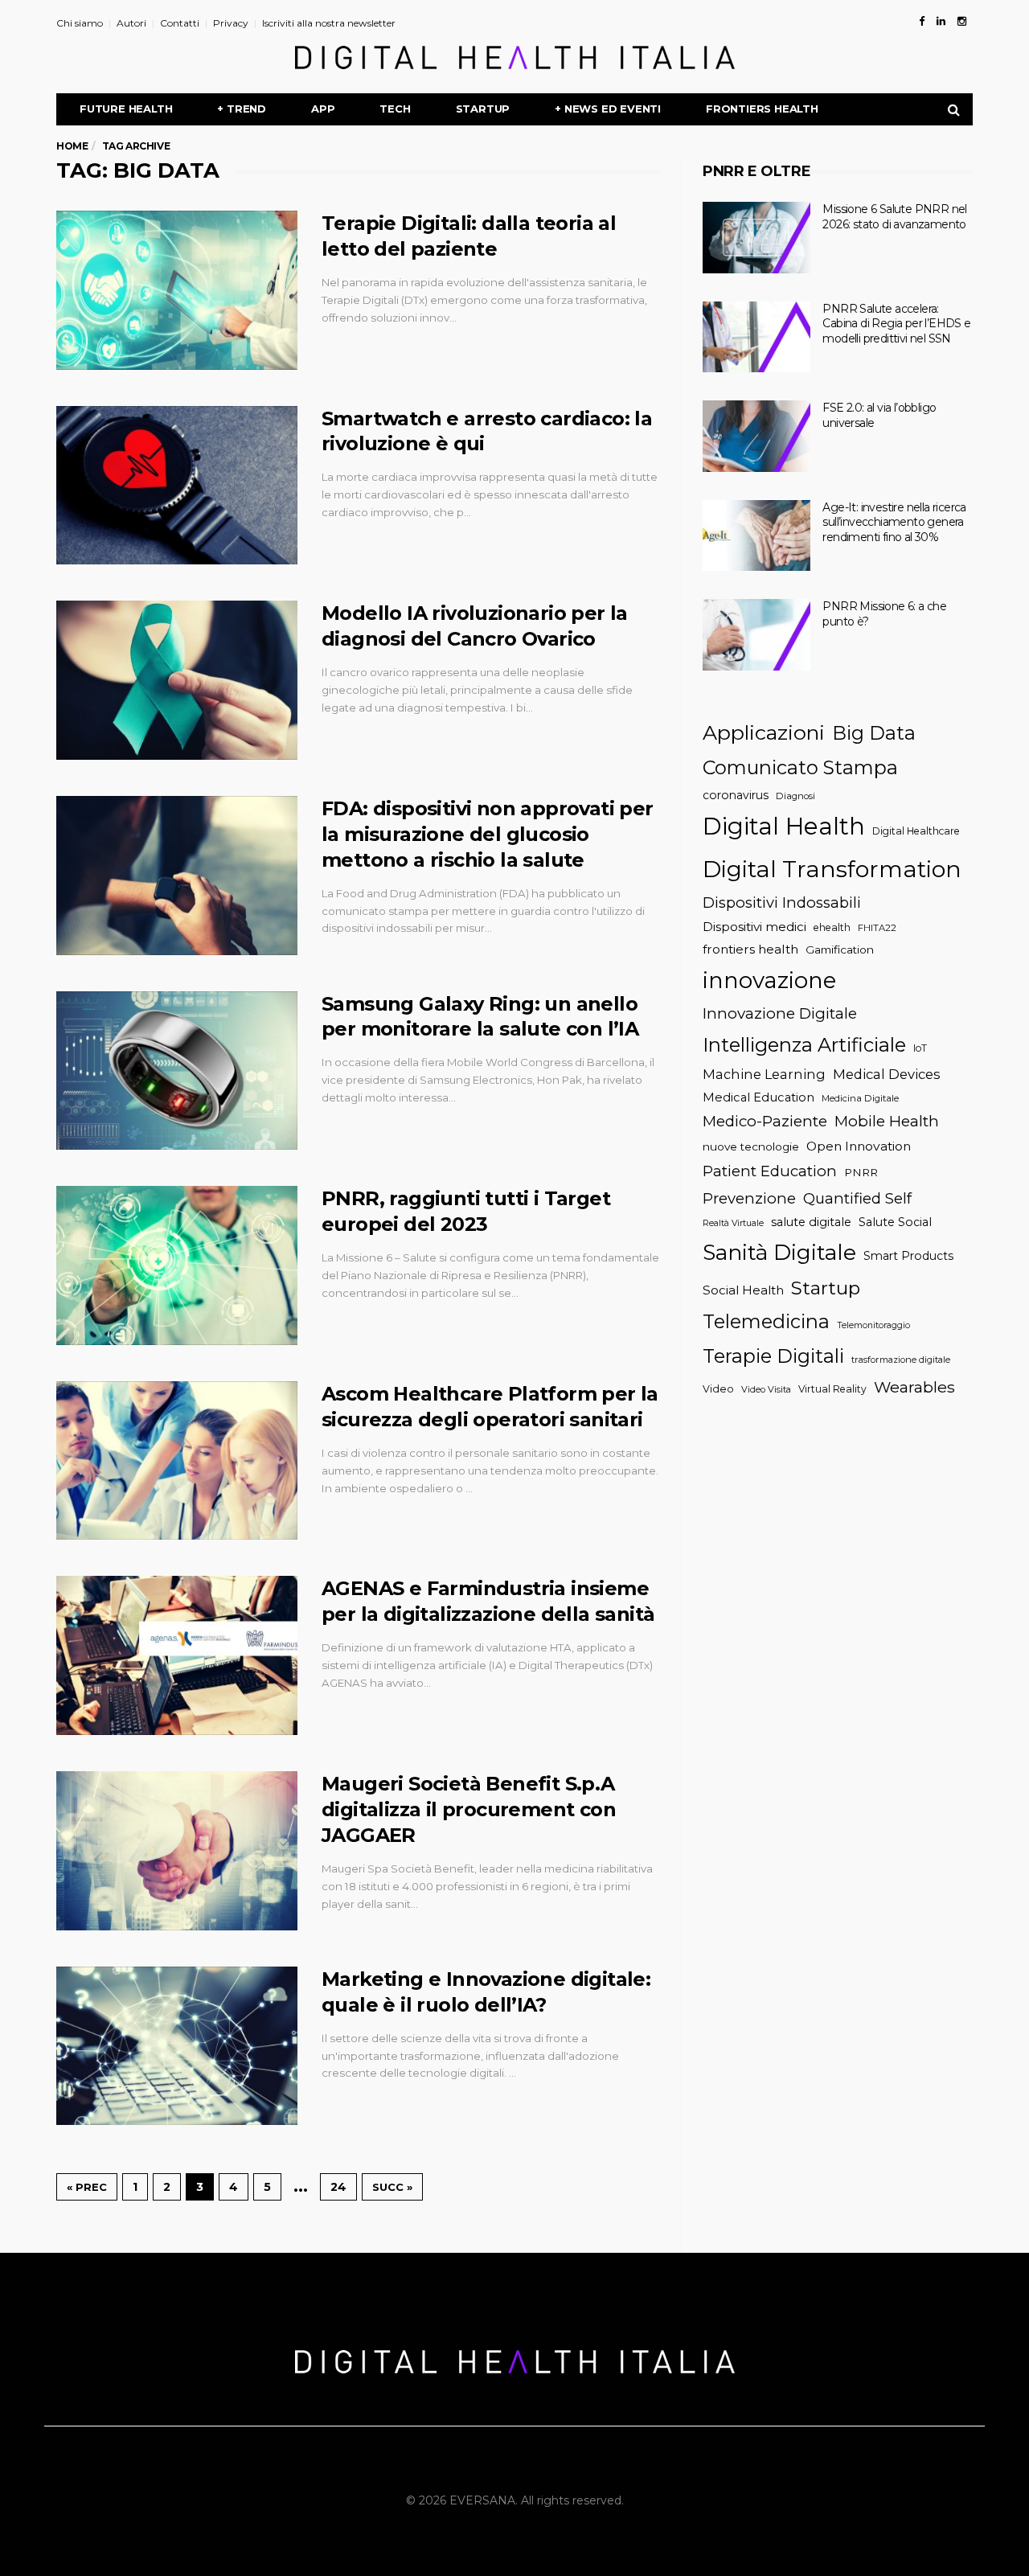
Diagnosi (795, 796)
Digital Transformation (832, 869)
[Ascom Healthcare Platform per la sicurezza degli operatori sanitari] (177, 1461)
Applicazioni (764, 732)
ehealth (832, 927)
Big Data (874, 733)
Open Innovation (859, 1146)
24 (338, 2187)
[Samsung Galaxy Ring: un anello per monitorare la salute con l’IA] (177, 1071)
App (323, 109)
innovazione (769, 980)
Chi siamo (80, 23)
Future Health (126, 109)
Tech (395, 109)
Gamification (840, 950)
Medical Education (758, 1097)
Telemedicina (766, 1321)
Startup (483, 109)
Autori (131, 23)
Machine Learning (764, 1074)
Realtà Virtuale (733, 1223)
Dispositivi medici (754, 927)
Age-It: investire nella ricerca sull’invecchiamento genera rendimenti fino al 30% (894, 522)
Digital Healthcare (916, 831)
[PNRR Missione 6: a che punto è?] (756, 635)
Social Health (743, 1290)
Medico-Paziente (765, 1121)
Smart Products (908, 1256)
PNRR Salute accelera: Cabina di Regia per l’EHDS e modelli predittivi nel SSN (896, 324)
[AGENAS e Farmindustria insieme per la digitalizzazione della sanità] (177, 1655)
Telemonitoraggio (873, 1325)
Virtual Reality (832, 1389)
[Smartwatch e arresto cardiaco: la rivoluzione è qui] (177, 486)
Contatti (180, 23)
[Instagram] (962, 21)
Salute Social (895, 1222)
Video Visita (766, 1389)
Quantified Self (857, 1198)
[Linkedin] (941, 21)
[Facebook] (922, 21)
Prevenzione (749, 1198)
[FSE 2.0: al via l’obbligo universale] (756, 436)
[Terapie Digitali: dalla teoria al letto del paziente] (177, 290)
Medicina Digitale (860, 1098)
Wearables (914, 1387)
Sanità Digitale (779, 1252)
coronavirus (736, 795)
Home (72, 146)
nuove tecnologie (751, 1146)
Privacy (231, 23)
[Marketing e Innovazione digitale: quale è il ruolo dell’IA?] (177, 2046)
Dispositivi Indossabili (782, 902)
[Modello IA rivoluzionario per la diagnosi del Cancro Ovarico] (177, 680)
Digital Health (784, 826)
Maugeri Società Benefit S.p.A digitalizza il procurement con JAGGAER (469, 1809)
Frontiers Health (762, 109)
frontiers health (750, 949)
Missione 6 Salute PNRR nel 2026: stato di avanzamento (894, 217)
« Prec (87, 2187)
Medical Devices (887, 1074)
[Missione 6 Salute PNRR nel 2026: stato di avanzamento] (756, 238)
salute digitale (811, 1222)
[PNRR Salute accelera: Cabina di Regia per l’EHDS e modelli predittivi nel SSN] (756, 337)
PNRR (861, 1172)
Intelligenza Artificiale (804, 1045)
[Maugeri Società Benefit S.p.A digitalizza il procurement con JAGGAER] (177, 1851)
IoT (920, 1048)
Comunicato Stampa (800, 767)
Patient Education (770, 1171)
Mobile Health (887, 1121)
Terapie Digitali (773, 1356)
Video (718, 1389)
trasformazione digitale (901, 1360)
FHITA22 (877, 928)
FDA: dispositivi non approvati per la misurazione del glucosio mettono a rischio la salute (488, 834)
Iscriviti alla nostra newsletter (329, 23)
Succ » (392, 2187)
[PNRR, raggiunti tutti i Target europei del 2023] (177, 1265)
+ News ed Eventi (608, 109)
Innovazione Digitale (780, 1013)
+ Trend (242, 109)
